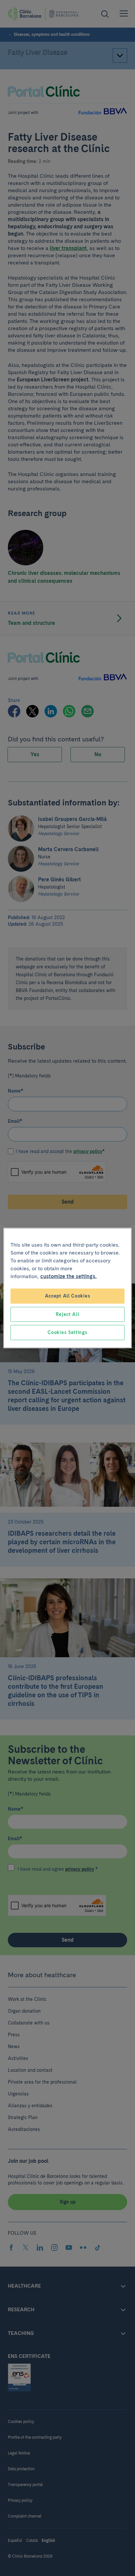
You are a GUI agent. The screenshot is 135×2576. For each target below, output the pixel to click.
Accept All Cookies (68, 1296)
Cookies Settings (67, 1332)
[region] (67, 1288)
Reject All (67, 1314)
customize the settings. (68, 1276)
